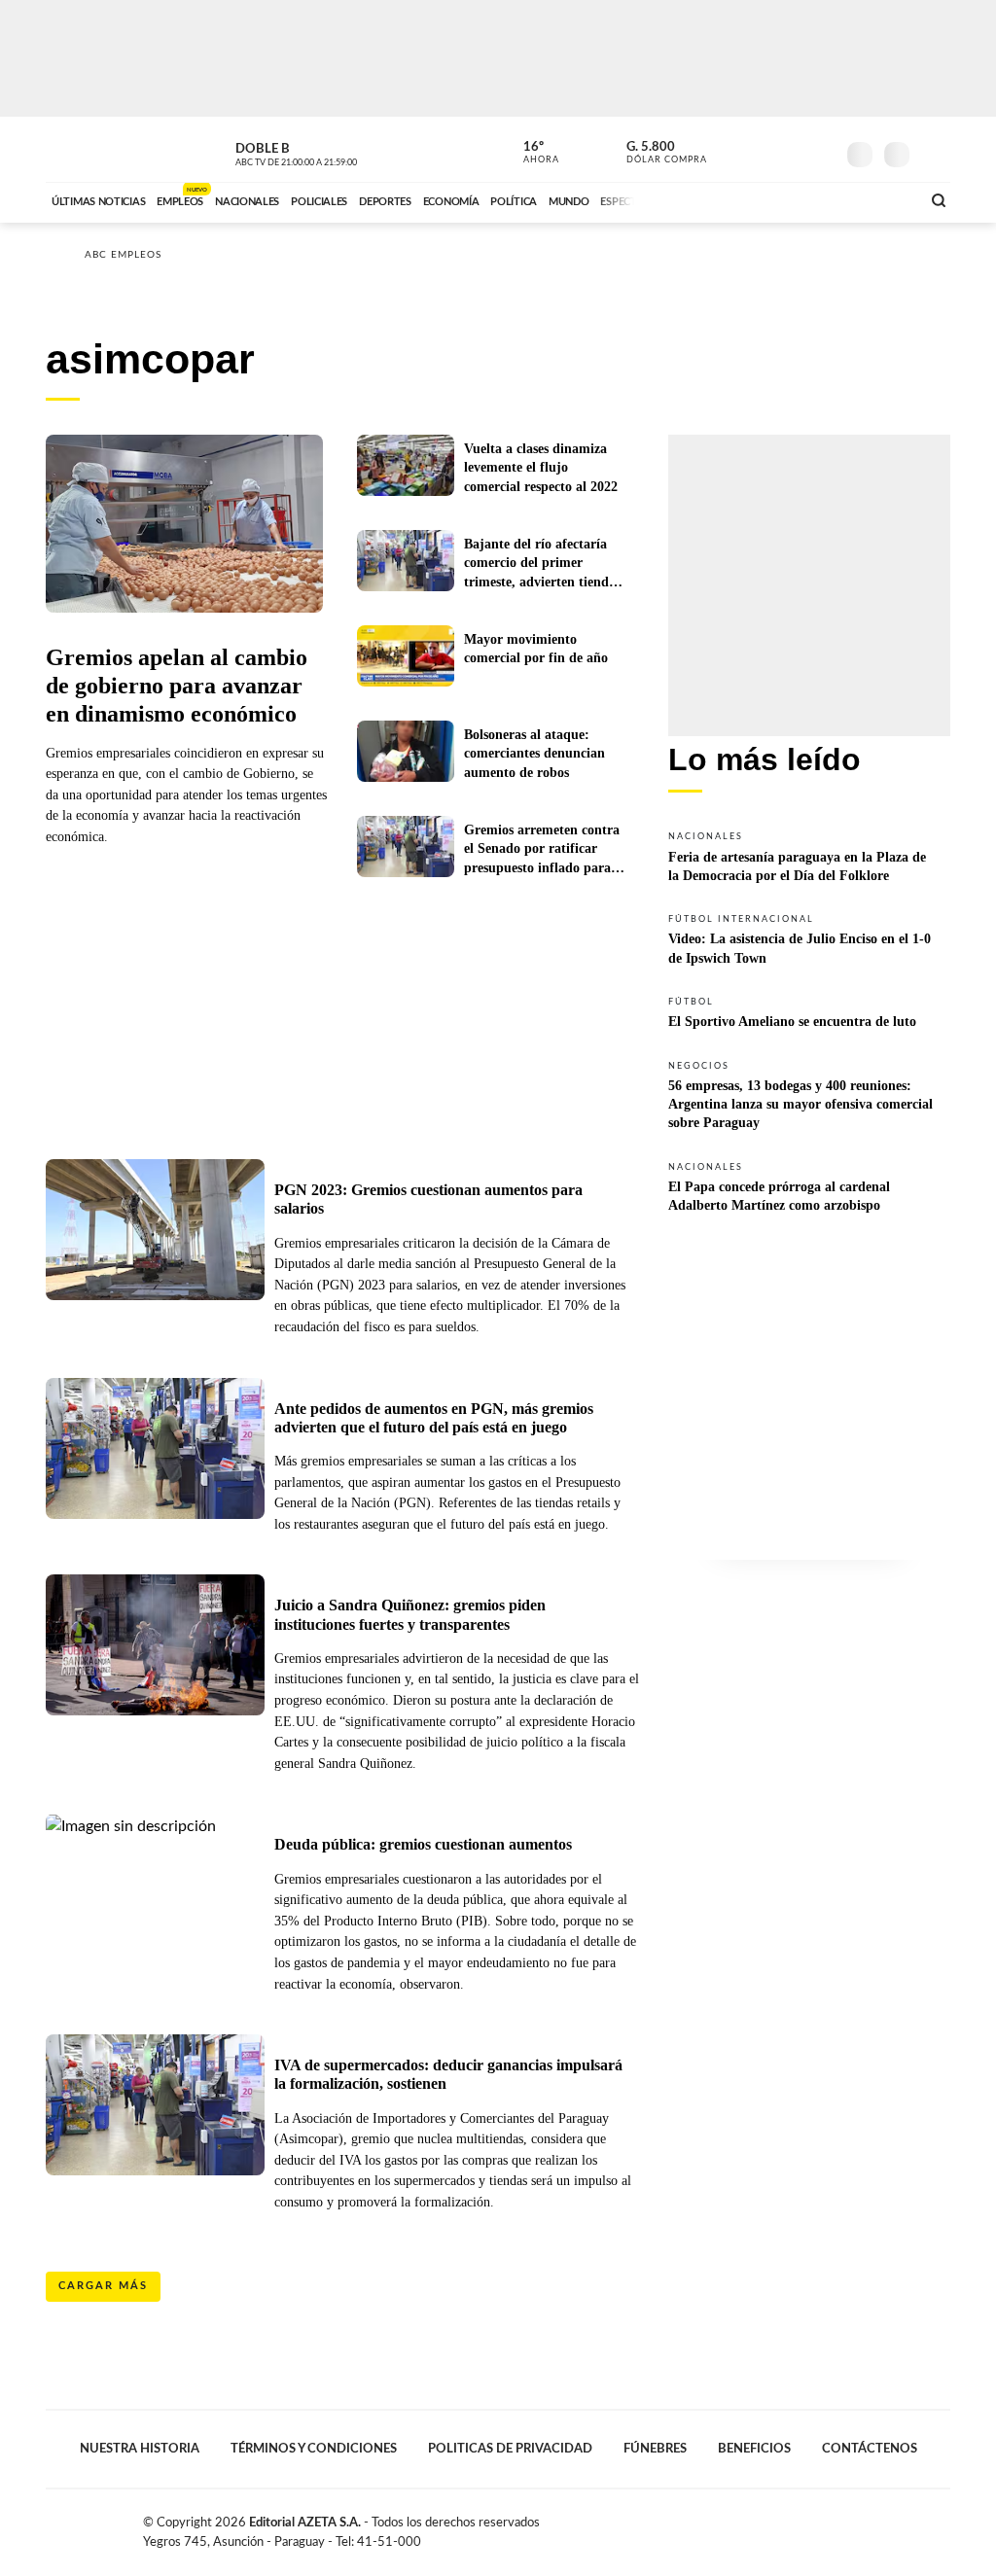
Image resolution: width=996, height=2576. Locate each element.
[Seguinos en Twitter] (762, 150)
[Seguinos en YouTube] (791, 150)
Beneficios (754, 2449)
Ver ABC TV (333, 152)
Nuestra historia (140, 2449)
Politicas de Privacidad (510, 2449)
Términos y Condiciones (314, 2449)
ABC (97, 149)
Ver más (809, 856)
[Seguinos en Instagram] (820, 150)
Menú (933, 152)
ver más (530, 153)
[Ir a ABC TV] (749, 199)
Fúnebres (655, 2449)
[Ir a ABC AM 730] (802, 199)
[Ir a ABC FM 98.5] (880, 199)
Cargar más (103, 2286)
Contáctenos (870, 2449)
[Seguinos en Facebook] (732, 150)
